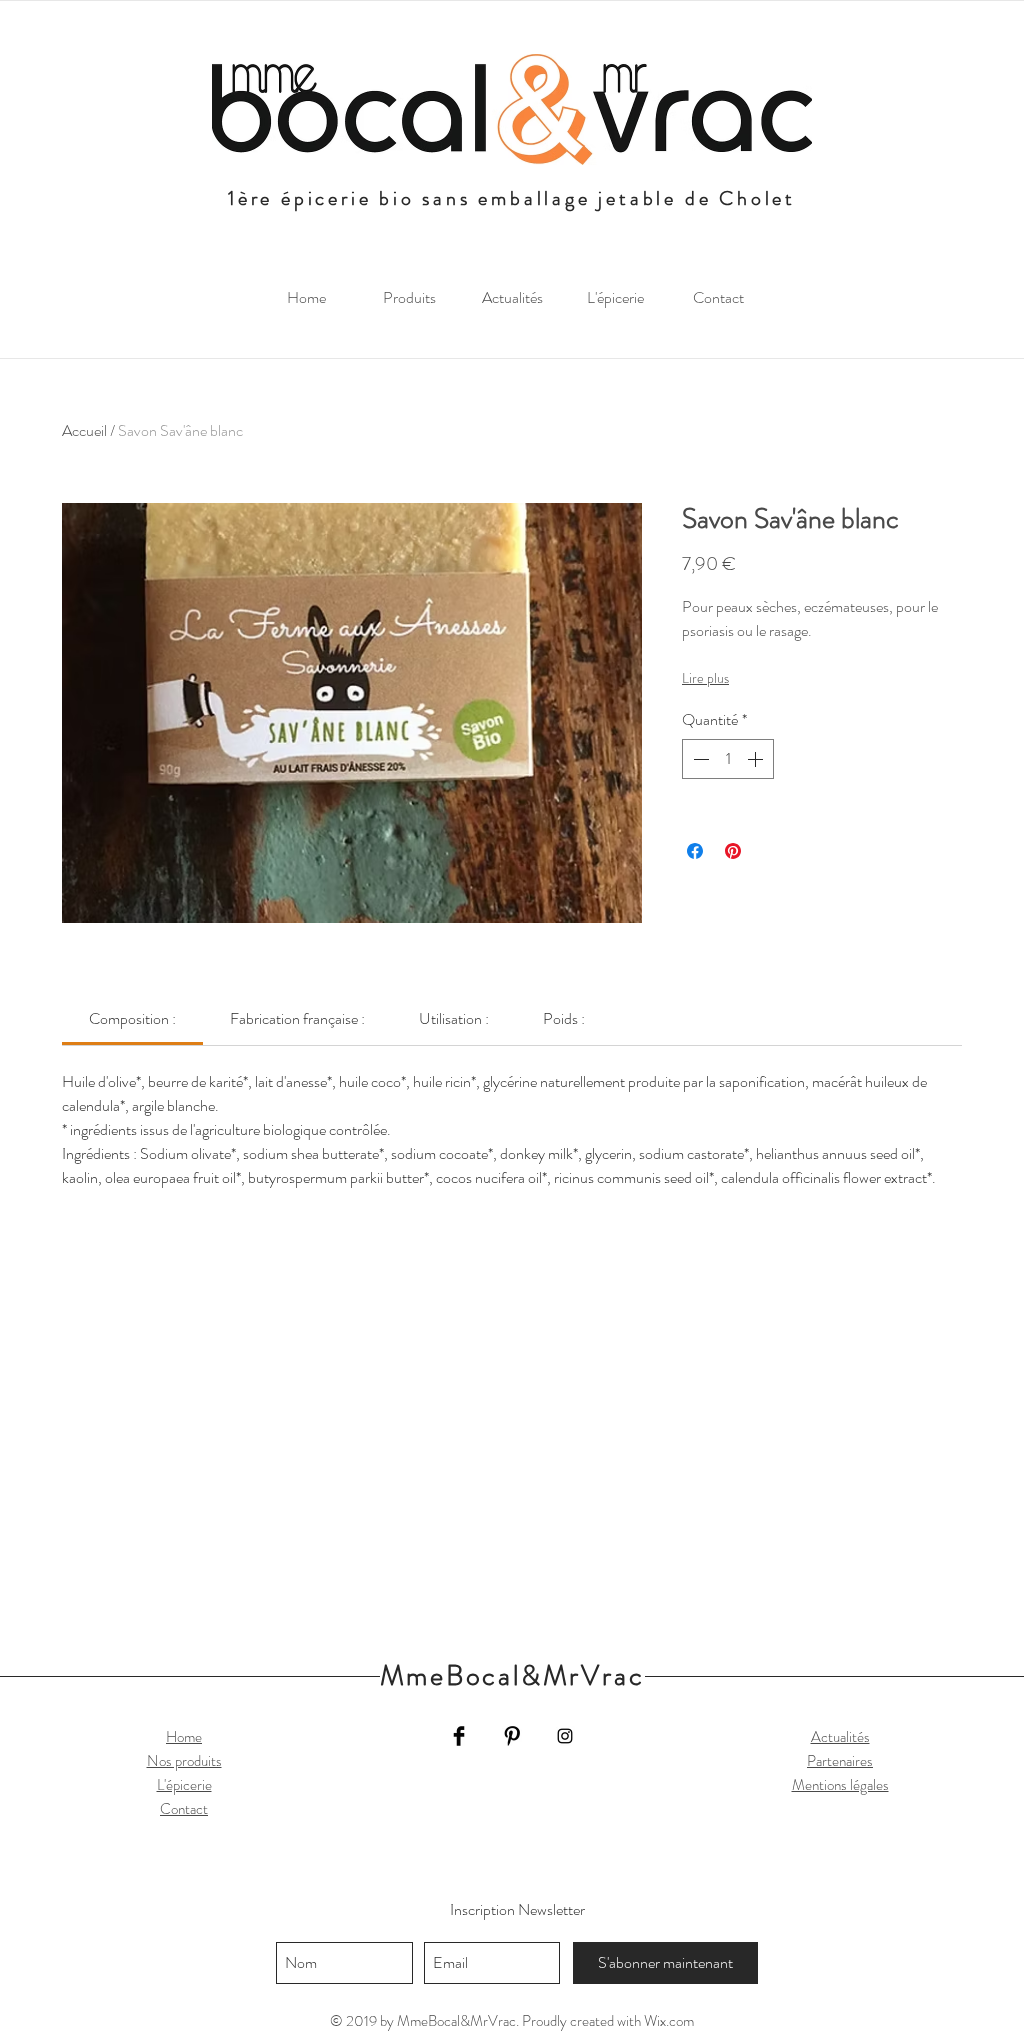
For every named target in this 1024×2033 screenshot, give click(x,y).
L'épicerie (184, 1785)
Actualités (840, 1737)
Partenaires (840, 1761)
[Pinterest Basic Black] (512, 1736)
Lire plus (705, 678)
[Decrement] (699, 759)
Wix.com (669, 2021)
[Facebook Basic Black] (459, 1736)
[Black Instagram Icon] (565, 1736)
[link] (132, 1018)
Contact (184, 1809)
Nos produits (184, 1761)
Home (184, 1737)
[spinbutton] (728, 759)
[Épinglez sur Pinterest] (733, 851)
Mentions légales (840, 1785)
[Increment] (757, 759)
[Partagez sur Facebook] (695, 851)
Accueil (84, 430)
